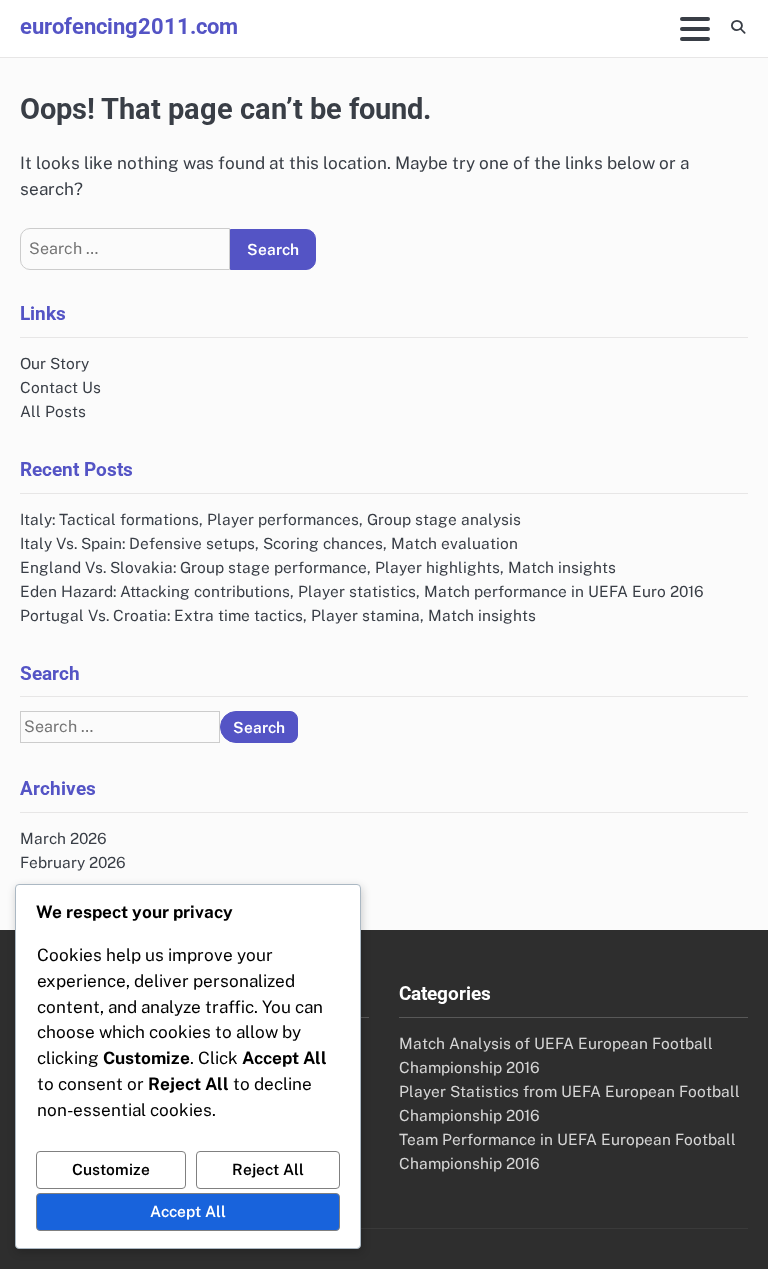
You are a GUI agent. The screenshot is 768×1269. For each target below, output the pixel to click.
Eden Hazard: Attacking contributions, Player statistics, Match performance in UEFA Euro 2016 (362, 591)
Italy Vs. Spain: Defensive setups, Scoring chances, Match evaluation (269, 543)
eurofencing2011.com (129, 26)
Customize (111, 1169)
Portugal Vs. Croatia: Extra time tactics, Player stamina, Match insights (278, 615)
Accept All (188, 1211)
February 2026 (73, 862)
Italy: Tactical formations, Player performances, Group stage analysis (270, 519)
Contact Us (60, 387)
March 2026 (63, 838)
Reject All (268, 1169)
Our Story (54, 363)
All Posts (53, 411)
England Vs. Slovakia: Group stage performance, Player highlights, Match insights (318, 567)
